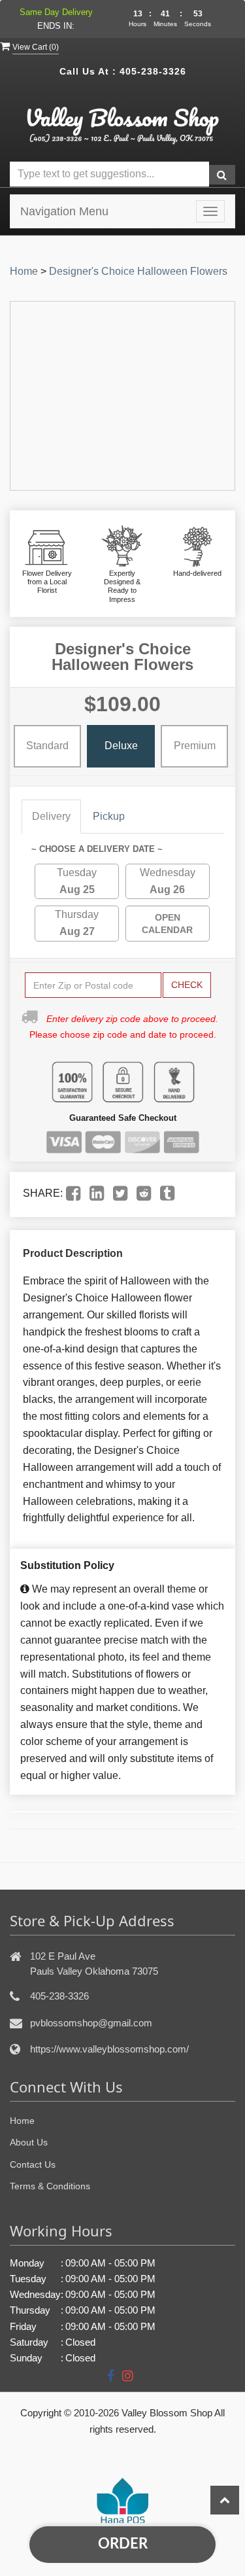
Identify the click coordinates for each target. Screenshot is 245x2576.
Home (24, 271)
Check (187, 985)
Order (123, 2544)
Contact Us (33, 2164)
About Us (29, 2142)
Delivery (51, 816)
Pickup (109, 816)
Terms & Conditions (50, 2186)
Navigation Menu (64, 211)
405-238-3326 (153, 71)
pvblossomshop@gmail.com (91, 2023)
